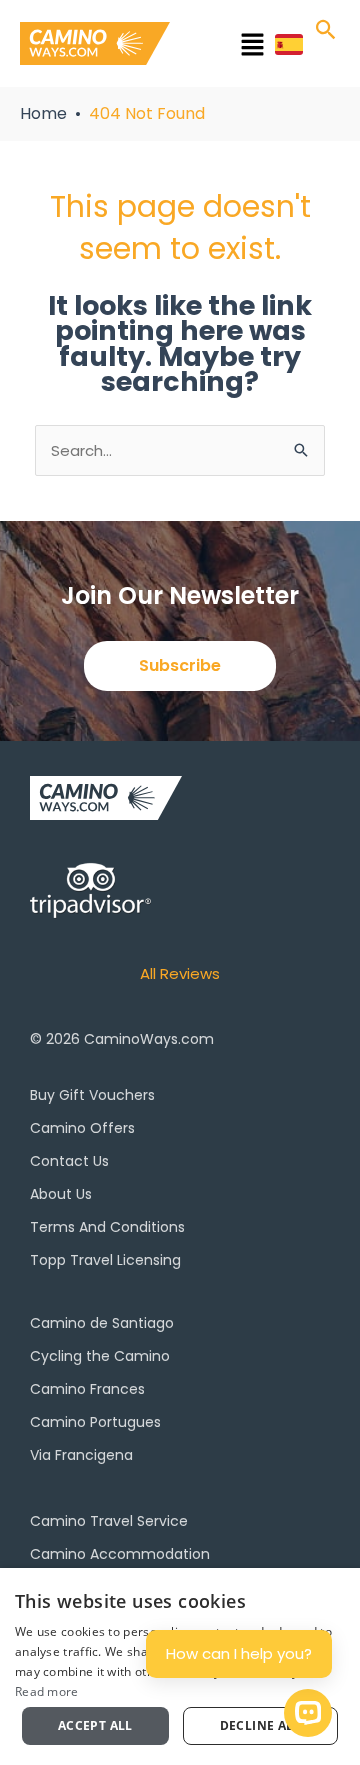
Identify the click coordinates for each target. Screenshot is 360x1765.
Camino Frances (87, 1389)
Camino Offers (82, 1128)
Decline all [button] (260, 1725)
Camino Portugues (95, 1422)
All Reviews (180, 973)
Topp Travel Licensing (105, 1260)
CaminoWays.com (149, 1039)
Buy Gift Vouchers (92, 1095)
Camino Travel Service (109, 1521)
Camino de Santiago (102, 1323)
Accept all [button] (95, 1725)
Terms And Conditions (107, 1227)
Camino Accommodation (120, 1554)
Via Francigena (81, 1455)
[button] (227, 47)
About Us (61, 1194)
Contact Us (69, 1161)
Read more (47, 1691)
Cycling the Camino (100, 1356)
